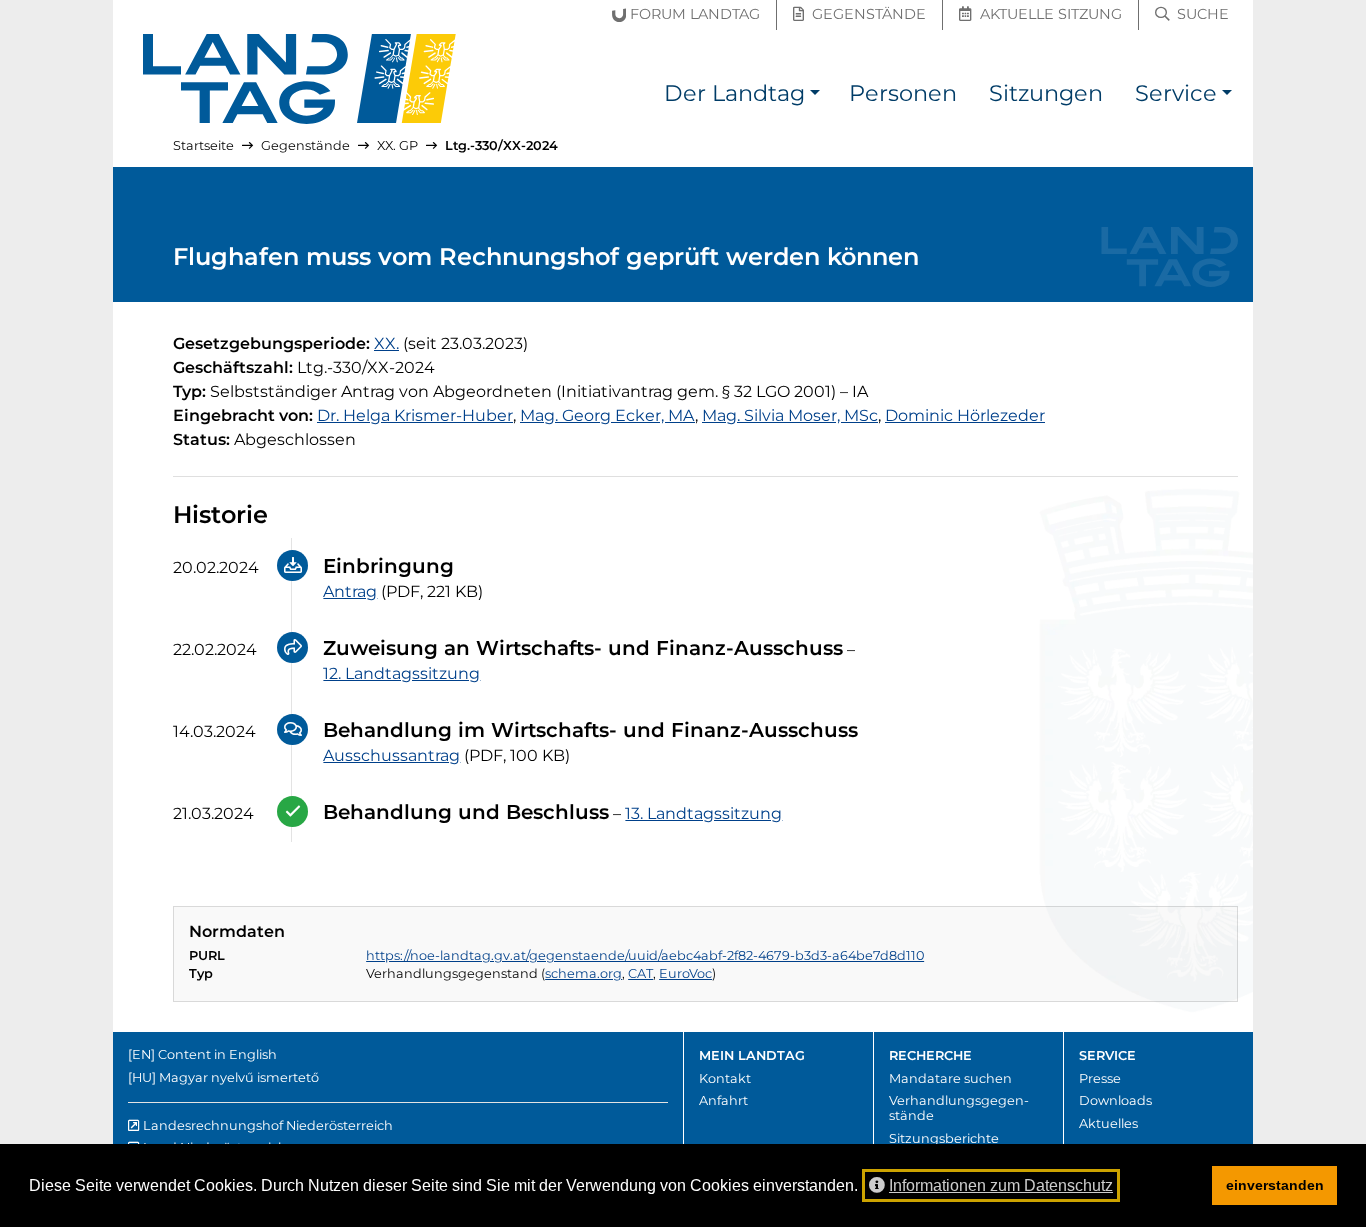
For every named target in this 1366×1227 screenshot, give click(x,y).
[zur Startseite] (300, 79)
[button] (815, 96)
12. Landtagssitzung (401, 673)
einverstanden (1275, 1185)
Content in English (217, 1054)
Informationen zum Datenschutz (1001, 1185)
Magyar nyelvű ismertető (239, 1077)
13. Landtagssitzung (703, 813)
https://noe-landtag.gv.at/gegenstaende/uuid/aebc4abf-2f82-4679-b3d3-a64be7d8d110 (645, 955)
